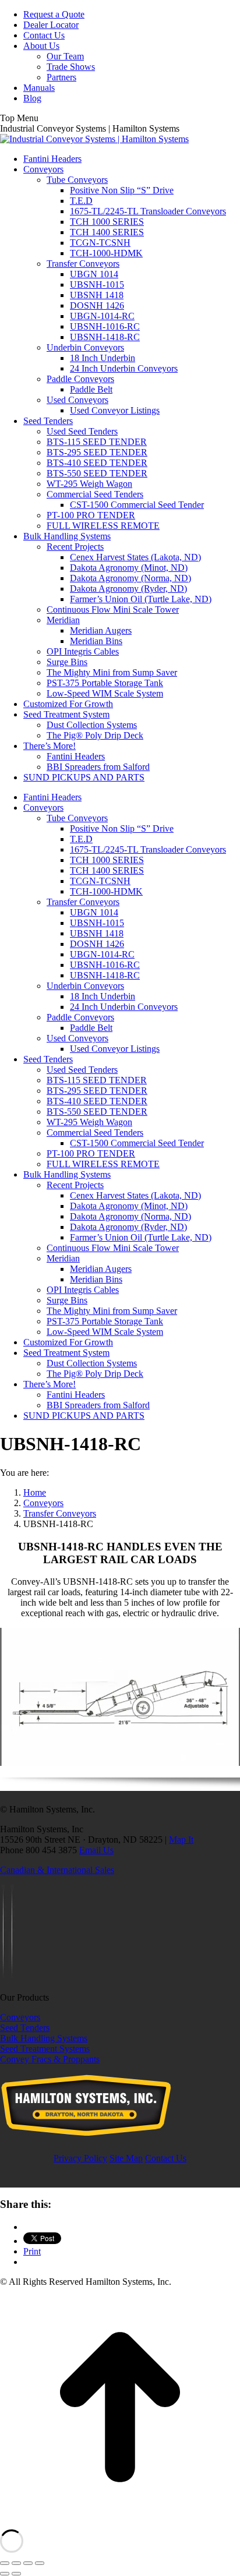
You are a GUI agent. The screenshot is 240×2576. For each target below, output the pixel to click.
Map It (181, 1840)
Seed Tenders (25, 2028)
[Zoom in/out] (40, 2563)
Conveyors (20, 2017)
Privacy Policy (80, 2158)
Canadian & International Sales (57, 1870)
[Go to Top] (120, 2524)
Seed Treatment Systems (45, 2049)
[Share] (16, 2563)
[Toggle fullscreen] (28, 2563)
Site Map (126, 2158)
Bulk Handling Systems (44, 2038)
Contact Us (166, 2158)
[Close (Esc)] (5, 2563)
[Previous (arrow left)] (5, 2574)
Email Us (96, 1850)
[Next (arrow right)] (16, 2574)
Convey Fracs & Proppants (50, 2059)
